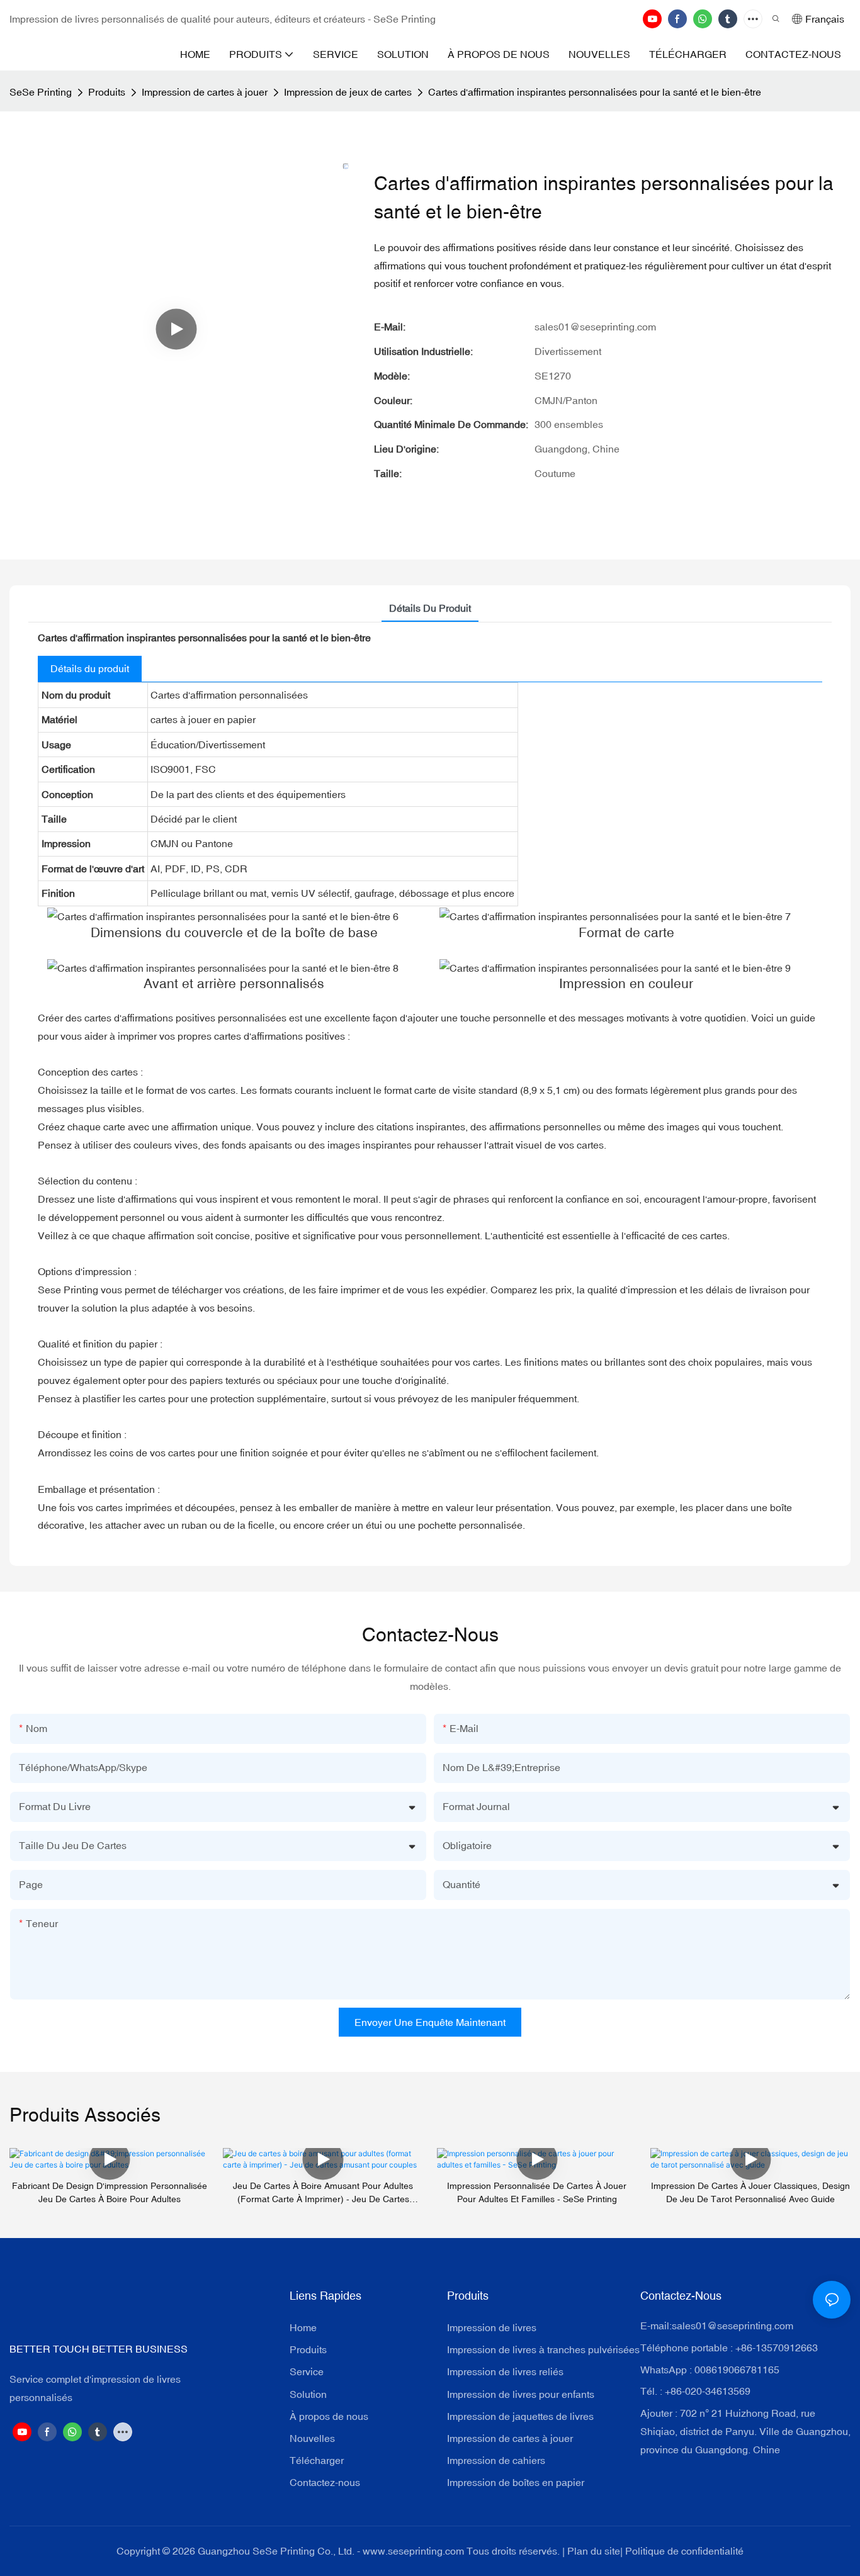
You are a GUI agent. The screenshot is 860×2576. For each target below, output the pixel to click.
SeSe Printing (41, 92)
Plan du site (594, 2551)
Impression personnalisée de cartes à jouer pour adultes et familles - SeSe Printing (537, 2192)
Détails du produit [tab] (430, 608)
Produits (107, 92)
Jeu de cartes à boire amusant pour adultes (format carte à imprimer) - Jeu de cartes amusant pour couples (323, 2193)
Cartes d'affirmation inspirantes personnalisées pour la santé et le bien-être (595, 92)
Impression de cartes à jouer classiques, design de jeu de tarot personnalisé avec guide (750, 2192)
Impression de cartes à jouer (205, 92)
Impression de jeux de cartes (348, 92)
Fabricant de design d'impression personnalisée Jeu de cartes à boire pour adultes (110, 2192)
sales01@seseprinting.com (733, 2326)
